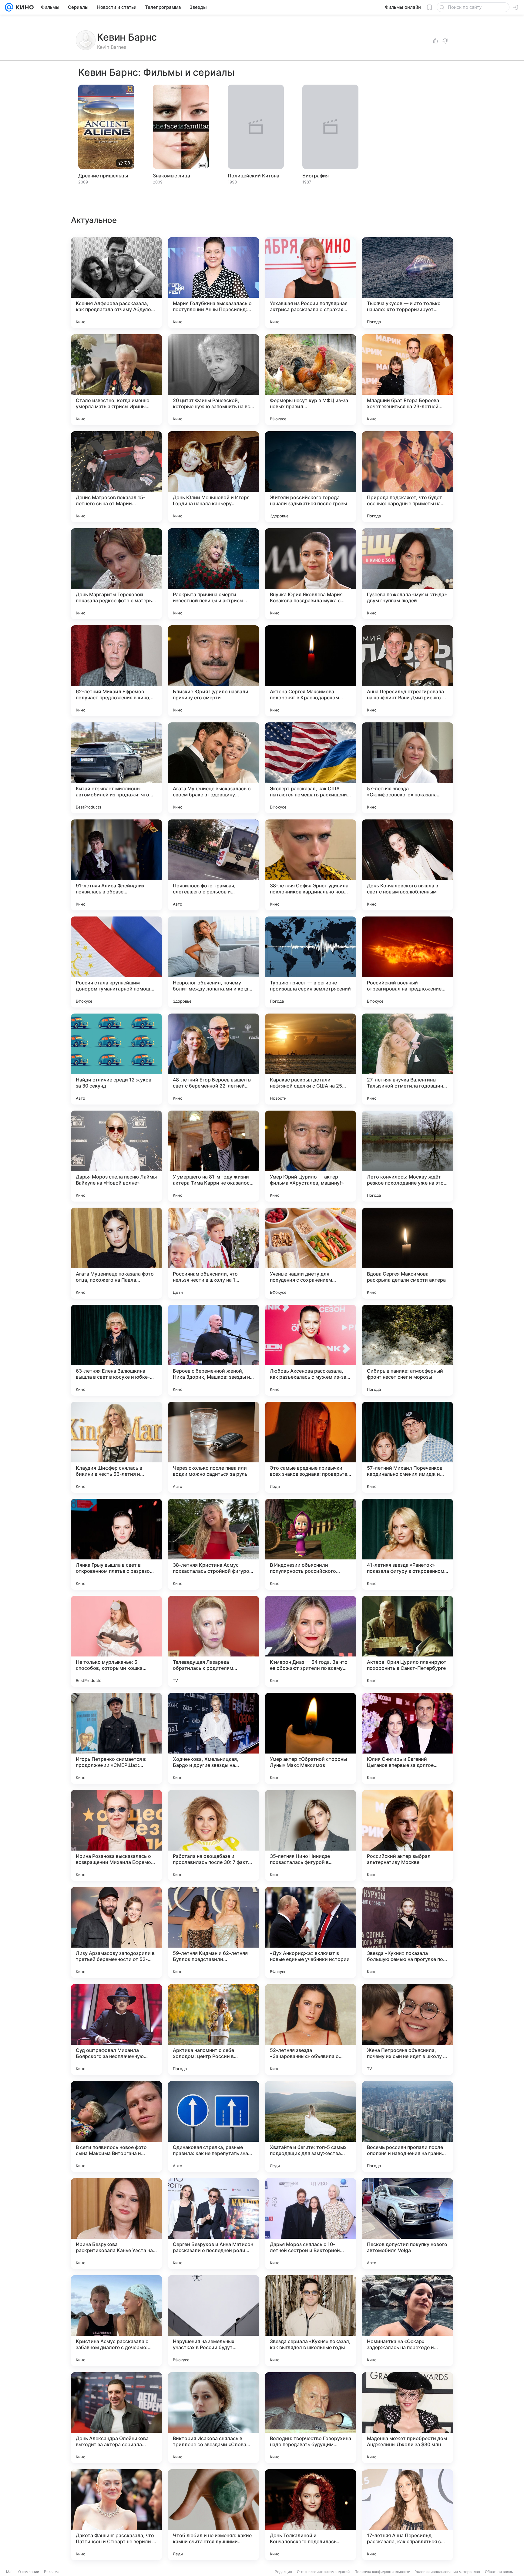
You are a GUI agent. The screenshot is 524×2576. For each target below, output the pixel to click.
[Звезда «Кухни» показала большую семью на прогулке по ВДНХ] (408, 1932)
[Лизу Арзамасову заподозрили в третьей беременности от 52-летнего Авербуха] (116, 1932)
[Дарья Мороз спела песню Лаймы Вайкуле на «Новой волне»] (116, 1156)
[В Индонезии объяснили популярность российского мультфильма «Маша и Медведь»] (311, 1544)
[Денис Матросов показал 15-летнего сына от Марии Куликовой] (116, 477)
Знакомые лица (171, 176)
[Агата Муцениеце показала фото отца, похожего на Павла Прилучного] (116, 1253)
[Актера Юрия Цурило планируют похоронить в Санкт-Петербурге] (408, 1641)
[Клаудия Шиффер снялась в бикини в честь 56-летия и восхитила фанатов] (116, 1447)
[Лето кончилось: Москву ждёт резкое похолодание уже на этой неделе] (408, 1156)
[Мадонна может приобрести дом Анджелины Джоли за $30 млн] (408, 2418)
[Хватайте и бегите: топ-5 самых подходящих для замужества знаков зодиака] (311, 2127)
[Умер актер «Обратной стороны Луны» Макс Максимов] (311, 1738)
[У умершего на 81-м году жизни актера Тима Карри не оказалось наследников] (213, 1156)
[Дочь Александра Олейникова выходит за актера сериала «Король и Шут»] (116, 2418)
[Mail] (9, 7)
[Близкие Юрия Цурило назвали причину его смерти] (213, 671)
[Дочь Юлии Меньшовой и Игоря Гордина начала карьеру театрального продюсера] (213, 477)
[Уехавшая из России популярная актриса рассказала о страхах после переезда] (311, 283)
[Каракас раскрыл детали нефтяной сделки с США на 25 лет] (311, 1059)
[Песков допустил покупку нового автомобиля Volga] (408, 2224)
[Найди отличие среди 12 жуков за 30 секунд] (116, 1059)
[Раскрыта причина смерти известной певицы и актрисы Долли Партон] (213, 574)
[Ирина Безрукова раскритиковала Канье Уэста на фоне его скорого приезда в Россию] (116, 2224)
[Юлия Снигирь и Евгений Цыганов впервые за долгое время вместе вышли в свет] (408, 1738)
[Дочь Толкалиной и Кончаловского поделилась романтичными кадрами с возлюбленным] (311, 2515)
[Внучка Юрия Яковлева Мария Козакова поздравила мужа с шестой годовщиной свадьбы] (311, 574)
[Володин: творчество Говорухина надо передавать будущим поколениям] (311, 2418)
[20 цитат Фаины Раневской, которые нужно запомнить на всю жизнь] (213, 380)
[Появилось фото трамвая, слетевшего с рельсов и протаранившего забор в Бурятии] (213, 865)
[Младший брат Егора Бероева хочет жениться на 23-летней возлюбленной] (408, 380)
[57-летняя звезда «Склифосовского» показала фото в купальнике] (408, 768)
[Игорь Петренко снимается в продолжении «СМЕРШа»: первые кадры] (116, 1738)
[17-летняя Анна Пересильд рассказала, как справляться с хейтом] (408, 2515)
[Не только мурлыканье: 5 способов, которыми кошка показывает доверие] (116, 1641)
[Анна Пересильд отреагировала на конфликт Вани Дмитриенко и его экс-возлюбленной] (408, 671)
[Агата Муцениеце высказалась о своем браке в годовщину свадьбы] (213, 768)
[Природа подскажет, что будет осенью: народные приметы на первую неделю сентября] (408, 477)
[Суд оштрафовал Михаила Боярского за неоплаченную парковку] (116, 2030)
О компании (29, 2572)
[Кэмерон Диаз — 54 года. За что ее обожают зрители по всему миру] (311, 1641)
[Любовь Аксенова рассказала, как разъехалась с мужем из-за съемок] (311, 1350)
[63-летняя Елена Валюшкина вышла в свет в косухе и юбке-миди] (116, 1350)
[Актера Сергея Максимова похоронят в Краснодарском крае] (311, 671)
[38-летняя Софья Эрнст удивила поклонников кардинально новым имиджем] (311, 865)
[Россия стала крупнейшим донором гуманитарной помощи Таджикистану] (116, 962)
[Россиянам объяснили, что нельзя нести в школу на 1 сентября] (213, 1253)
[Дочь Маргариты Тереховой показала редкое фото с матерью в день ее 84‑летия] (116, 574)
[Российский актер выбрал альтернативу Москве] (408, 1835)
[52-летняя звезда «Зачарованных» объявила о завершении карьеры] (311, 2030)
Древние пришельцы (103, 176)
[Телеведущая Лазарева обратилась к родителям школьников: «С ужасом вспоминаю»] (213, 1641)
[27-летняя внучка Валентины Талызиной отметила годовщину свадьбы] (408, 1059)
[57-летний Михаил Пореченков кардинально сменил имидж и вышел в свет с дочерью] (408, 1447)
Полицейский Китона (254, 176)
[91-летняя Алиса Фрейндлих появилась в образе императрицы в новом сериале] (116, 865)
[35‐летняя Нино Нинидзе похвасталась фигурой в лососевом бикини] (311, 1835)
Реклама (52, 2572)
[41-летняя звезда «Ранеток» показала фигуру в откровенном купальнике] (408, 1544)
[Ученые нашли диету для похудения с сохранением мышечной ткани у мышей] (311, 1253)
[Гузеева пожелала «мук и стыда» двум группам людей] (408, 574)
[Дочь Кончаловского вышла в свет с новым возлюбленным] (408, 865)
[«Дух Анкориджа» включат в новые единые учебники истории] (311, 1932)
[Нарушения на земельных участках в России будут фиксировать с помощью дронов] (213, 2321)
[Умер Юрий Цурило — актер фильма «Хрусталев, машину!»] (311, 1156)
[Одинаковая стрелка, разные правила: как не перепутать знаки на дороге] (213, 2127)
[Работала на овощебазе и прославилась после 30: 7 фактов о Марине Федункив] (213, 1835)
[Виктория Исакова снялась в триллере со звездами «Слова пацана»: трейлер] (213, 2418)
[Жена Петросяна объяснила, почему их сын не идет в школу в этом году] (408, 2030)
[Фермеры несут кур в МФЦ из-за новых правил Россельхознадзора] (311, 380)
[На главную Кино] (24, 7)
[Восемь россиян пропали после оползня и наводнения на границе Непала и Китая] (408, 2127)
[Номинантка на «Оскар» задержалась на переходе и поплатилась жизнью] (408, 2321)
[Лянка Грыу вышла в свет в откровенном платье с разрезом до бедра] (116, 1544)
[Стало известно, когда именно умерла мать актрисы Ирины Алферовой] (116, 380)
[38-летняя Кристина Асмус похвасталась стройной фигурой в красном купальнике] (213, 1544)
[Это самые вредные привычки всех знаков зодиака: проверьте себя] (311, 1447)
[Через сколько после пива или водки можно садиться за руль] (213, 1447)
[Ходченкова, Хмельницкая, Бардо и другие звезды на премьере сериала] (213, 1738)
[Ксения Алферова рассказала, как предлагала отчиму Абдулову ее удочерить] (116, 283)
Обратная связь (499, 2572)
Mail (10, 2572)
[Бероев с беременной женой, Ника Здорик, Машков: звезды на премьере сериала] (213, 1350)
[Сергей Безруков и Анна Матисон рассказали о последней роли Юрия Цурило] (213, 2224)
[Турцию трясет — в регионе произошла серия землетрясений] (311, 962)
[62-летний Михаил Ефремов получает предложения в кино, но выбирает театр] (116, 671)
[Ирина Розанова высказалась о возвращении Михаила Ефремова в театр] (116, 1835)
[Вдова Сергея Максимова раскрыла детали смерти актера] (408, 1253)
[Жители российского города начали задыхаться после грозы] (311, 477)
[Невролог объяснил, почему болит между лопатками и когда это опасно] (213, 962)
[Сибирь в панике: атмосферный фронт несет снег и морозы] (408, 1350)
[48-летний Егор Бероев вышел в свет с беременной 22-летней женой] (213, 1059)
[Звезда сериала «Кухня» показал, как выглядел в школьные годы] (311, 2321)
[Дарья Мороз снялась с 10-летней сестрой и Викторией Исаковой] (311, 2224)
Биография (316, 176)
